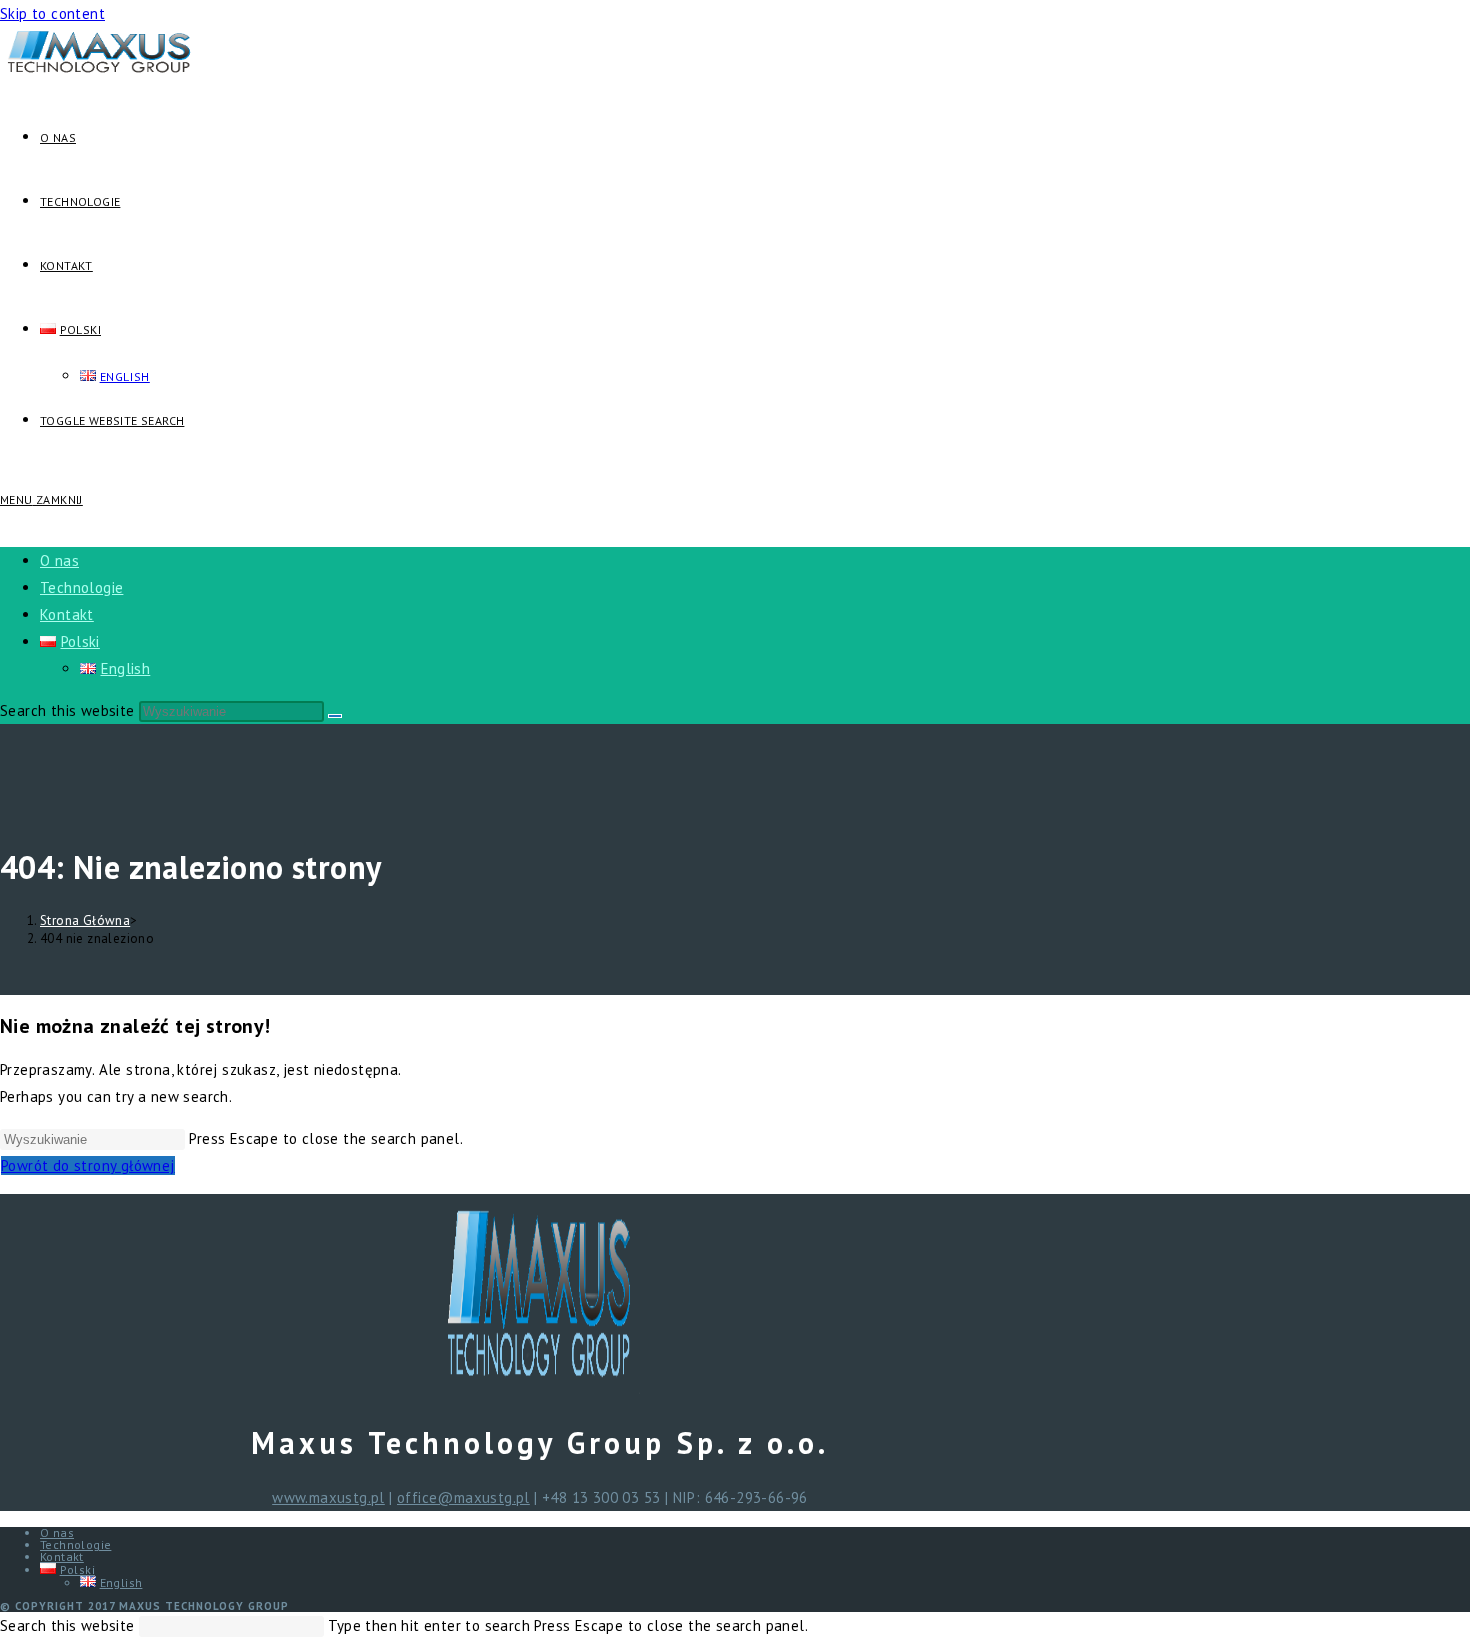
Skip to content (52, 13)
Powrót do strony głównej (88, 1165)
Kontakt (67, 614)
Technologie (81, 587)
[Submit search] (335, 716)
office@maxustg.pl (463, 1497)
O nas (59, 560)
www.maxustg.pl (328, 1497)
